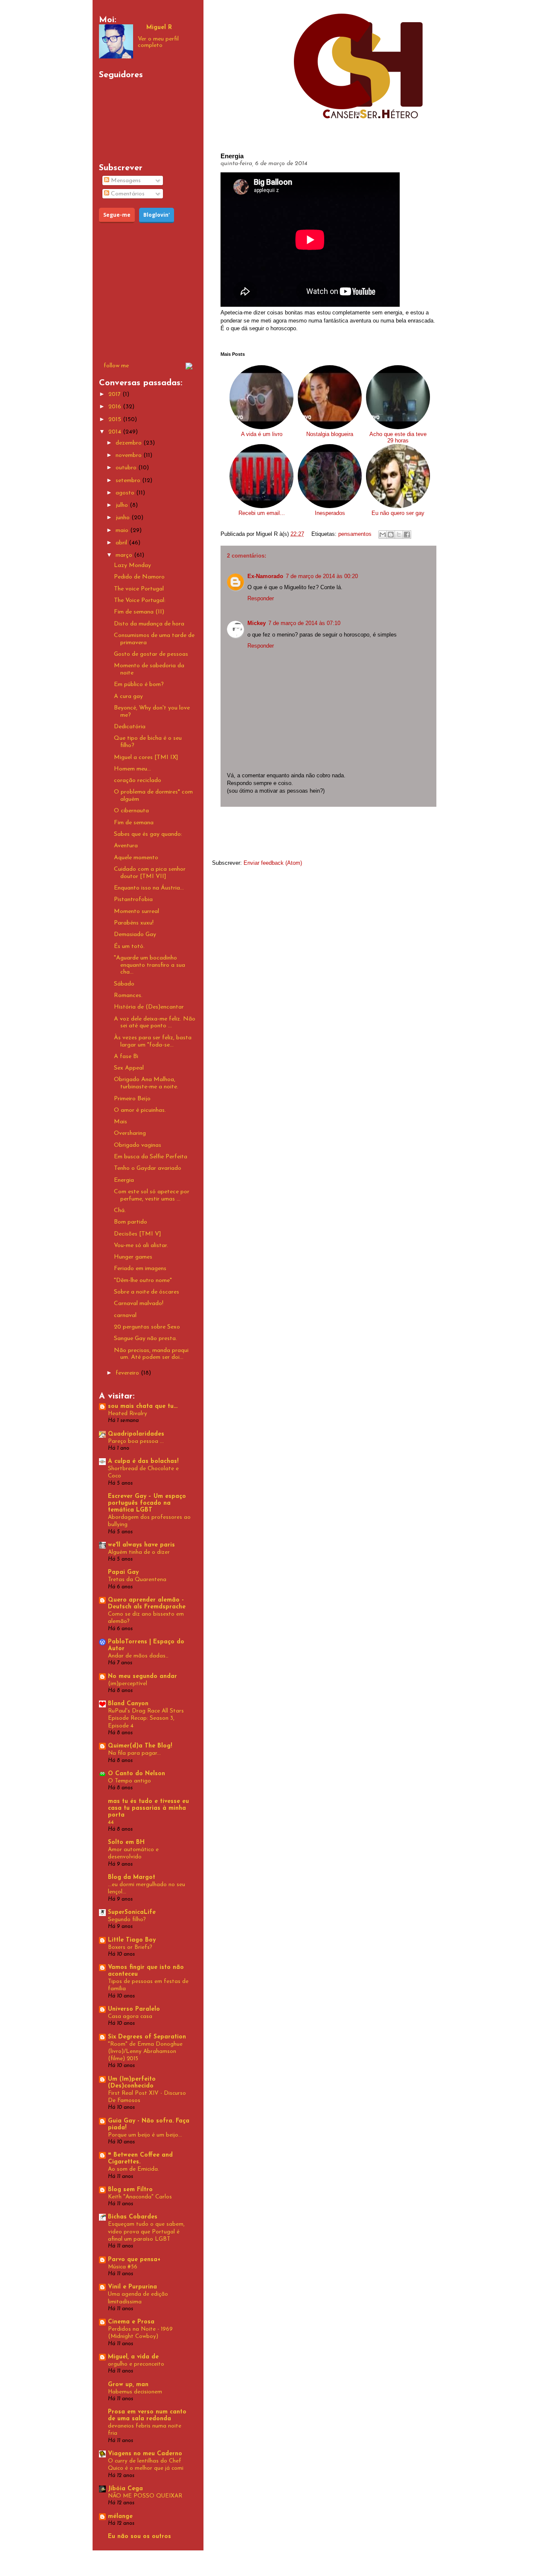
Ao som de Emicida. (134, 2169)
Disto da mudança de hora (149, 624)
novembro (129, 455)
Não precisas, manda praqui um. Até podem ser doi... (151, 1354)
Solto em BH (126, 1842)
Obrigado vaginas (138, 1145)
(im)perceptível (128, 1684)
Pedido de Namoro (139, 577)
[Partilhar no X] (399, 535)
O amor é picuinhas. (140, 1110)
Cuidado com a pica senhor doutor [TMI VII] (150, 873)
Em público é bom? (139, 685)
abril (122, 543)
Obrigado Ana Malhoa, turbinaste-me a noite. (146, 1083)
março (125, 555)
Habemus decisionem (135, 2392)
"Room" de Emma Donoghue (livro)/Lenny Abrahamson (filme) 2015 (145, 2052)
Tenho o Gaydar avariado (148, 1168)
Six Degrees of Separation (147, 2037)
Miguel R (159, 28)
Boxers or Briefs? (130, 1947)
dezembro (129, 443)
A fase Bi (126, 1057)
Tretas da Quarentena (137, 1580)
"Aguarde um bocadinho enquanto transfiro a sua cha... (150, 965)
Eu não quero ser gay (398, 513)
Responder (261, 598)
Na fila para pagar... (134, 1753)
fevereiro (128, 1373)
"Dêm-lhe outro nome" (143, 1281)
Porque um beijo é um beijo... (145, 2135)
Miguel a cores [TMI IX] (146, 757)
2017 (115, 394)
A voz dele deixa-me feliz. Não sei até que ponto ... (155, 1023)
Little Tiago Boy (132, 1940)
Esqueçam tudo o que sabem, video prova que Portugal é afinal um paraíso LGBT (146, 2232)
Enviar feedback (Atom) (273, 863)
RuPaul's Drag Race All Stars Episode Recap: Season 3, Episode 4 (146, 1718)
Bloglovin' (157, 215)
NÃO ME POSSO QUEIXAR (145, 2496)
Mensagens (125, 181)
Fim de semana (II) (139, 612)
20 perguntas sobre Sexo (147, 1327)
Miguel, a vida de (133, 2357)
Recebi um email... (262, 513)
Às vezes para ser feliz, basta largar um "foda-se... (153, 1041)
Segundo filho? (127, 1920)
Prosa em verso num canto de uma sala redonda (147, 2415)
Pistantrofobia (133, 900)
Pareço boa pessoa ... (136, 1441)
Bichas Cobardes (133, 2217)
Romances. (128, 996)
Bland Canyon (128, 1704)
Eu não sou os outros (139, 2537)
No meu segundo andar (142, 1676)
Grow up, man (128, 2385)
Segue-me (117, 215)
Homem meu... (132, 769)
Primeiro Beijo (132, 1099)
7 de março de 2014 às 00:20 (322, 576)
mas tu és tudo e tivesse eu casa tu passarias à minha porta (148, 1808)
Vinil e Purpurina (132, 2287)
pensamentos (355, 534)
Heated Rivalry (128, 1414)
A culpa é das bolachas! (143, 1461)
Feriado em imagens (140, 1269)
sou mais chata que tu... (143, 1406)
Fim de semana (134, 823)
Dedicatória (130, 727)
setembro (129, 481)
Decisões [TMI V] (138, 1234)
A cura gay (128, 696)
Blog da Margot (132, 1877)
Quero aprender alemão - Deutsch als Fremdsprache (147, 1603)
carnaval (125, 1316)
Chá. (120, 1211)
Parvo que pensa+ (134, 2260)
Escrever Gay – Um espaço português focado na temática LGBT (147, 1503)
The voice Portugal (139, 589)
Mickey (257, 623)
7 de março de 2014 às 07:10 (304, 623)
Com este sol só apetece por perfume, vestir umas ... (152, 1195)
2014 (116, 432)
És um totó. (129, 946)
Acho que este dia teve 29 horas (398, 437)
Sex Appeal (129, 1068)
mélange (120, 2516)
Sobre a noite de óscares (147, 1292)
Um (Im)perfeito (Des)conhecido (132, 2083)
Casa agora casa (130, 2016)
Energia (124, 1180)
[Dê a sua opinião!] (391, 535)
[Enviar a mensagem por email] (383, 535)
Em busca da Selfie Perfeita (151, 1157)
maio (123, 531)
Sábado (124, 984)
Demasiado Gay (135, 935)
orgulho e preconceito (136, 2364)
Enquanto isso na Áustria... (149, 888)
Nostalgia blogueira (330, 434)
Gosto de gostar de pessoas (151, 654)
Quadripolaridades (136, 1434)
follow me (116, 366)
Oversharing (130, 1133)
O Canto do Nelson (136, 1774)
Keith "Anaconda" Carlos (140, 2197)
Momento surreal (136, 911)
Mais (121, 1122)
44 (111, 1822)
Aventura (126, 846)
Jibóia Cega (125, 2489)
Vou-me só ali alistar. (141, 1246)
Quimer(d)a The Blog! (140, 1746)
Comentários (127, 194)
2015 (116, 420)
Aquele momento (136, 858)
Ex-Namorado (265, 576)
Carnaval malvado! (139, 1304)
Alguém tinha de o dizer (139, 1552)
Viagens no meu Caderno (145, 2454)
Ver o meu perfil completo (158, 42)
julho (123, 505)
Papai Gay (123, 1572)
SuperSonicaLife (132, 1912)
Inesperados (330, 513)
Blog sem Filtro (130, 2190)
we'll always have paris (141, 1545)
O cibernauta (131, 811)
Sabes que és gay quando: (148, 834)
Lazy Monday (132, 565)
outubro (127, 468)
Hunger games (133, 1257)
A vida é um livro (262, 434)
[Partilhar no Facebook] (407, 535)
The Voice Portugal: (140, 600)
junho (123, 518)
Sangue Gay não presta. (145, 1339)
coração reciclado (138, 781)
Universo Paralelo (134, 2009)
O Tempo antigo (129, 1781)
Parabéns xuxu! (134, 923)
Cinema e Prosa (131, 2322)
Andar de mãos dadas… (138, 1656)
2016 (116, 407)
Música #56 (123, 2267)
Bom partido (131, 1222)
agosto (126, 493)
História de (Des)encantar (149, 1007)
